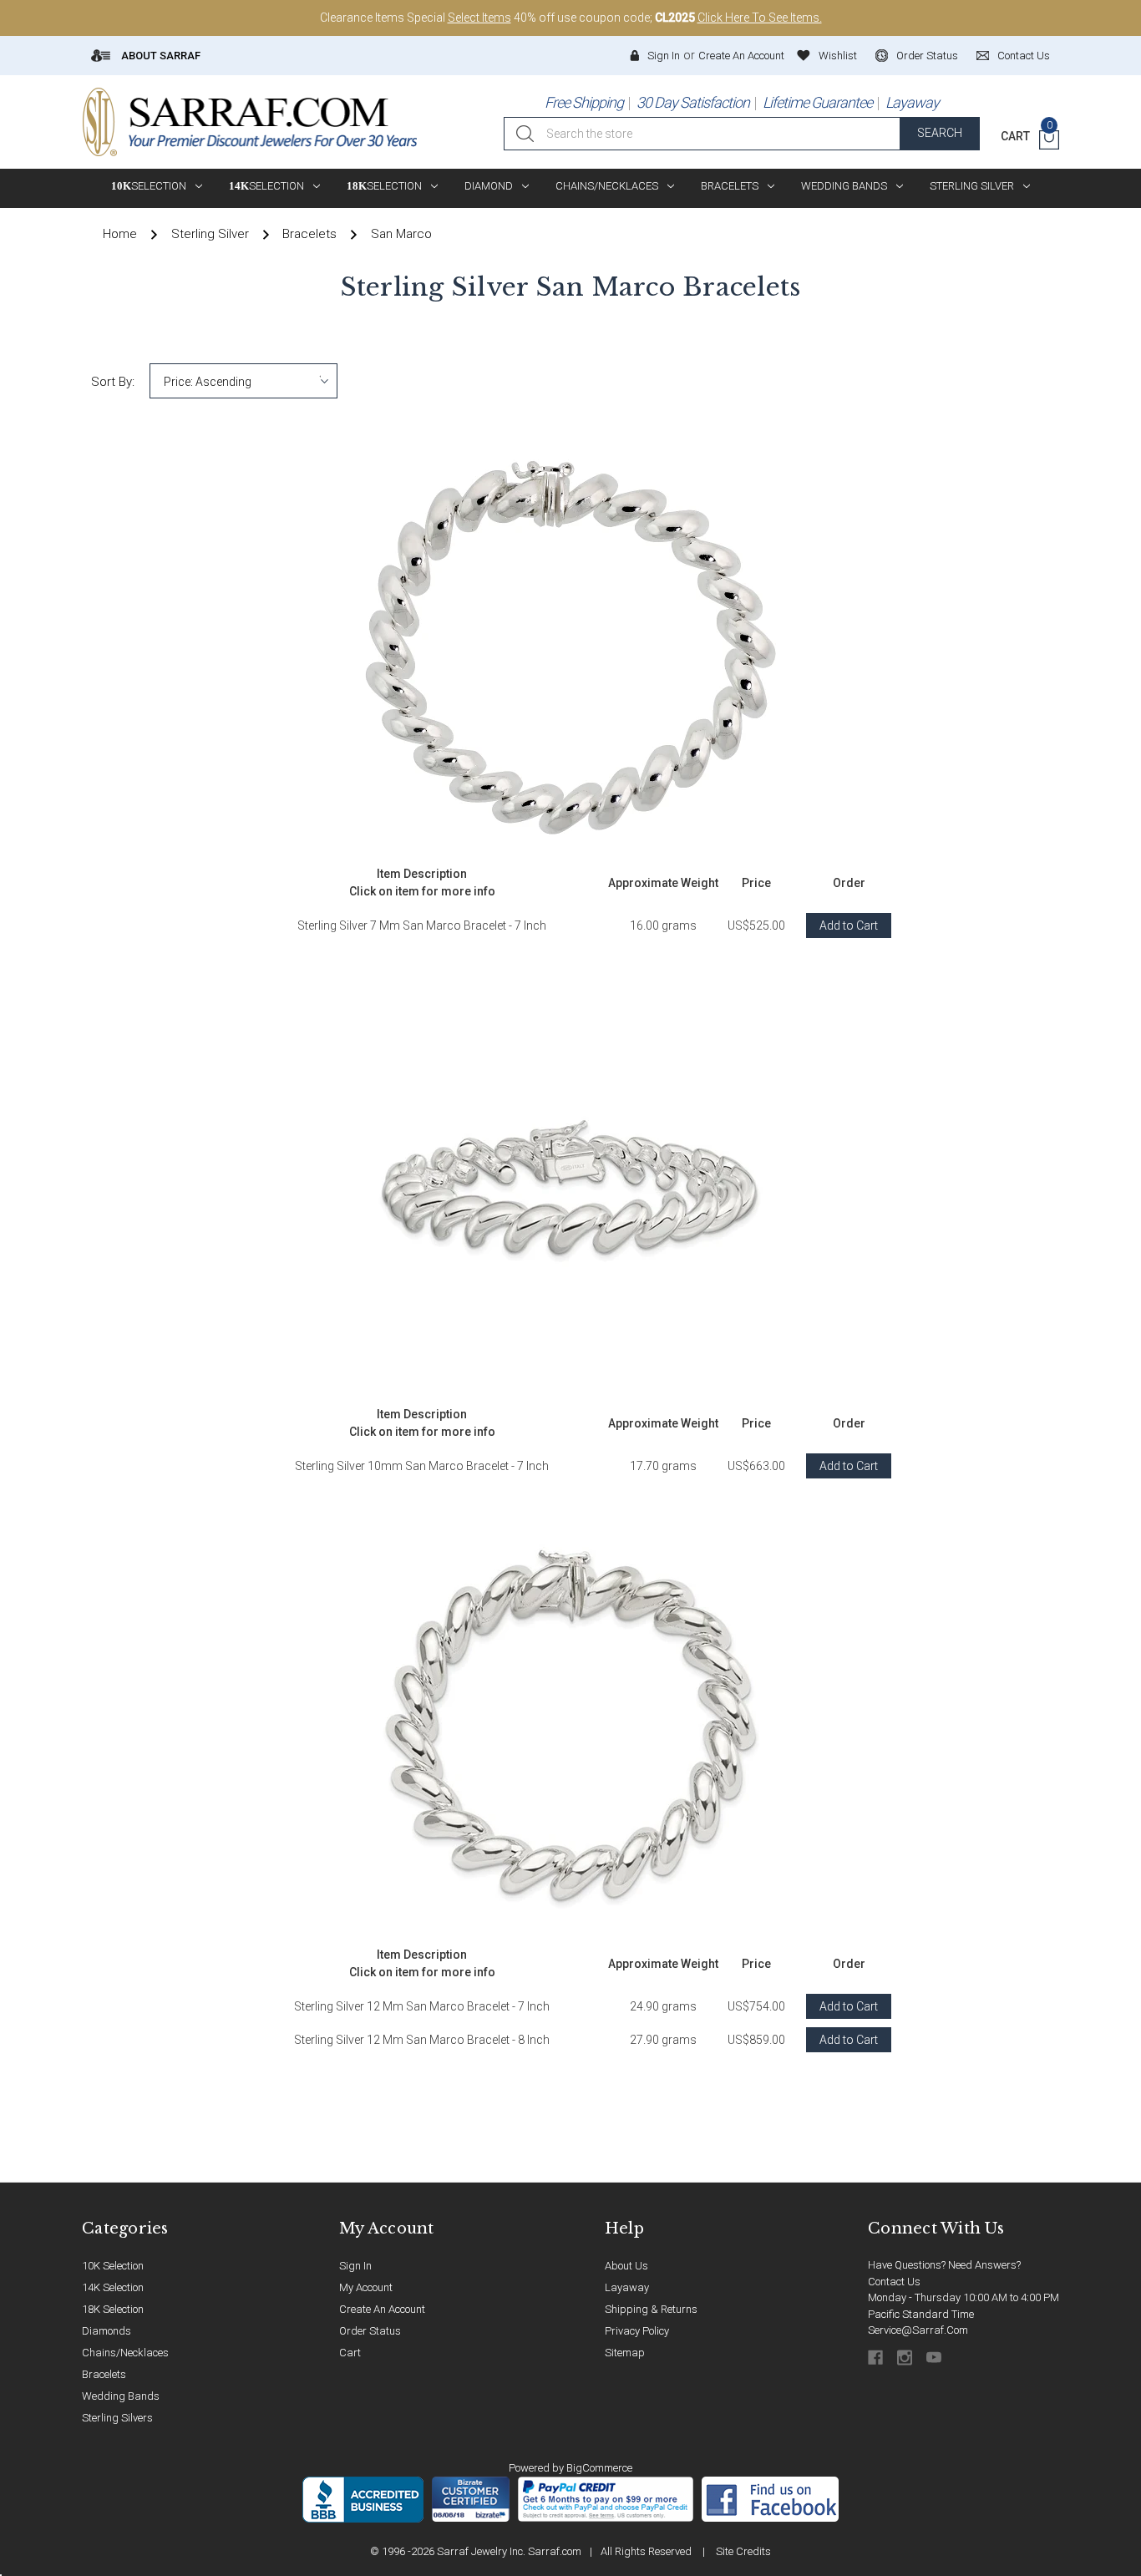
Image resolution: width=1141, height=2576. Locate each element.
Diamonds (106, 2331)
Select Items (479, 18)
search (940, 133)
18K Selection (113, 2309)
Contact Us (894, 2282)
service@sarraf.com (918, 2330)
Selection (149, 186)
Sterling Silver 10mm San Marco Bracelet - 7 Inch (422, 1466)
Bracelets (730, 186)
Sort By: (113, 382)
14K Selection (113, 2287)
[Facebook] (877, 2358)
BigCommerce (599, 2468)
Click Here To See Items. (760, 18)
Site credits (743, 2551)
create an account (382, 2309)
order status (927, 56)
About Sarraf (160, 56)
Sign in (664, 56)
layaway (627, 2287)
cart (350, 2353)
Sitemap (625, 2353)
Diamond (489, 186)
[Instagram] (906, 2358)
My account (366, 2287)
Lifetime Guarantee (817, 102)
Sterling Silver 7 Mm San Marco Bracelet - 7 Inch (422, 925)
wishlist (838, 56)
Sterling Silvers (117, 2418)
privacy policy (637, 2331)
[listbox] (243, 381)
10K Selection (113, 2266)
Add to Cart (849, 925)
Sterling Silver (972, 186)
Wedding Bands (844, 186)
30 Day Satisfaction (693, 102)
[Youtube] (935, 2358)
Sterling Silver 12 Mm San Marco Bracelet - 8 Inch (422, 2040)
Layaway (912, 102)
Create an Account (741, 56)
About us (626, 2266)
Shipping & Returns (651, 2309)
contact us (1024, 56)
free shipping (584, 102)
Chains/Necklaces (607, 186)
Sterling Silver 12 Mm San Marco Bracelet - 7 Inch (422, 2006)
